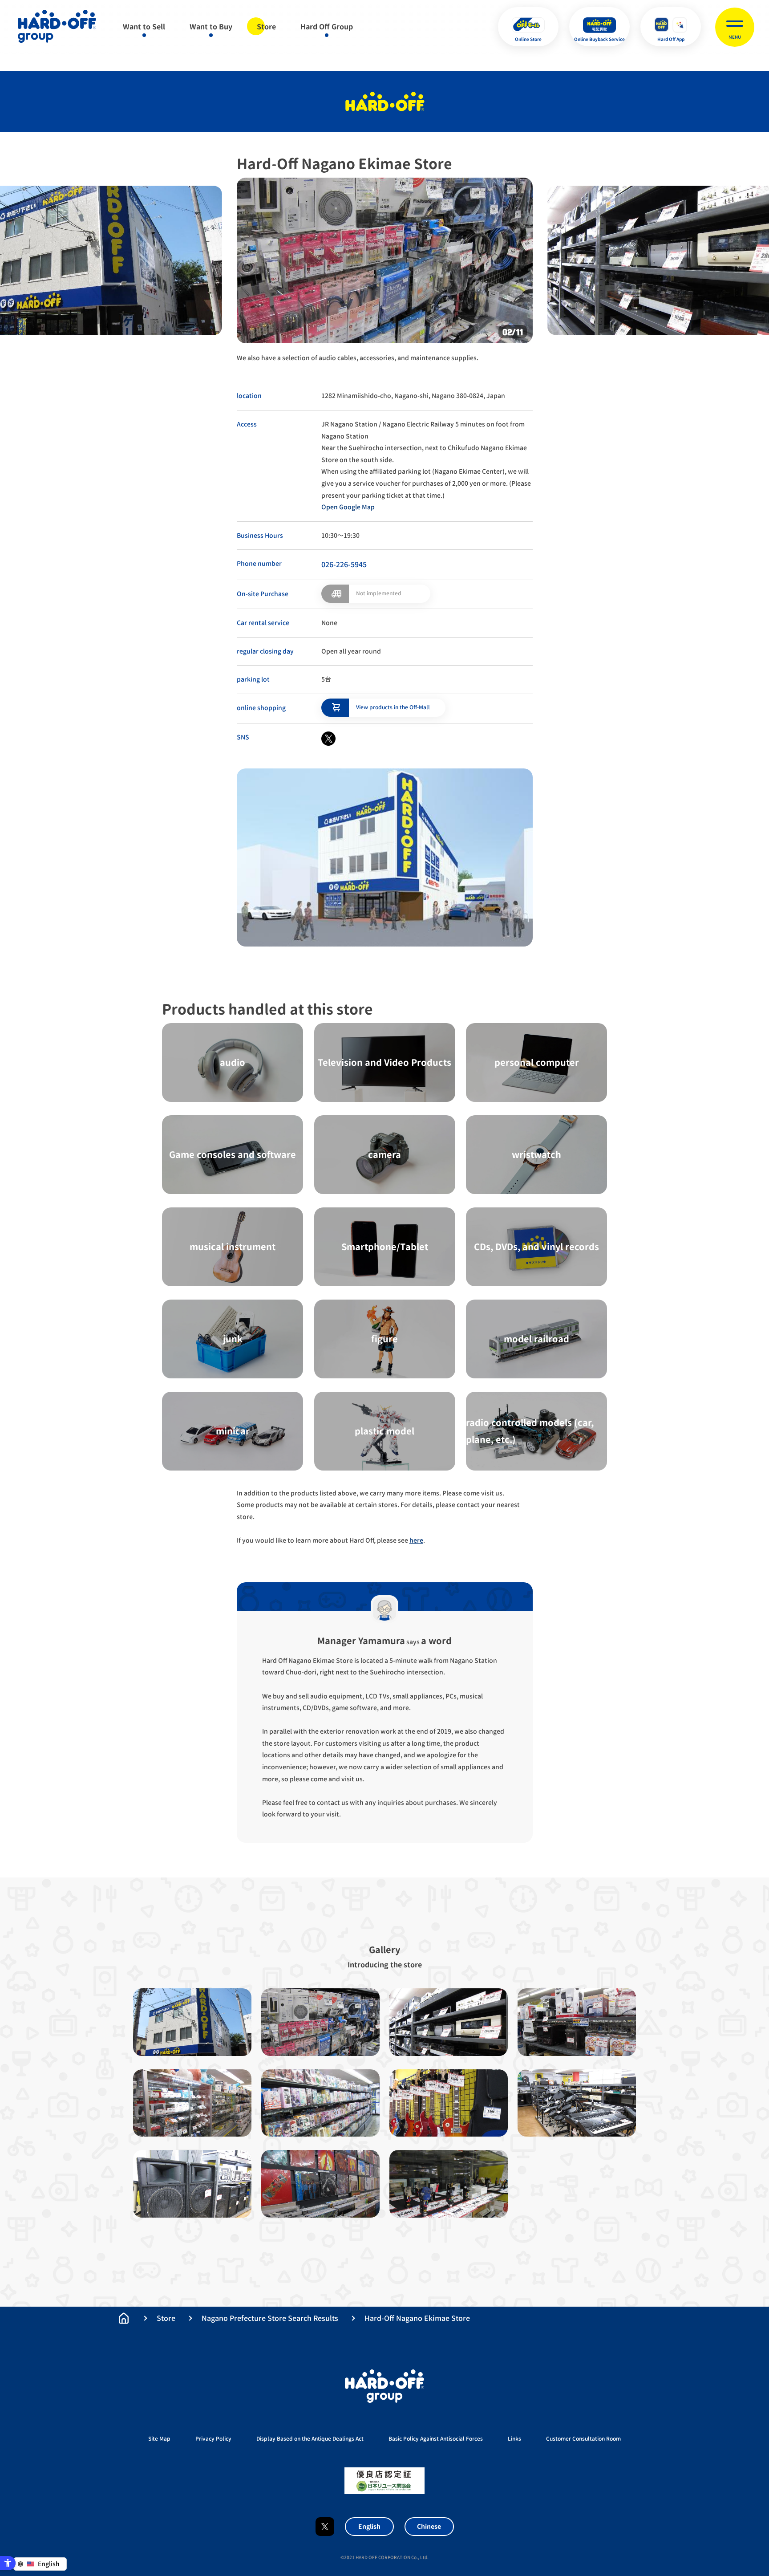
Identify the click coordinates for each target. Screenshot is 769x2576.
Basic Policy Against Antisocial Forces (436, 2439)
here (416, 1540)
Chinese (429, 2526)
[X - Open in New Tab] (328, 739)
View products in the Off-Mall (393, 707)
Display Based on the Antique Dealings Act (310, 2439)
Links (514, 2439)
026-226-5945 (344, 565)
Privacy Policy (213, 2439)
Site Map (159, 2439)
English (369, 2526)
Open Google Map (348, 507)
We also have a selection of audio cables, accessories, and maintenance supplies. (358, 358)
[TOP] (124, 2318)
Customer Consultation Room (583, 2439)
